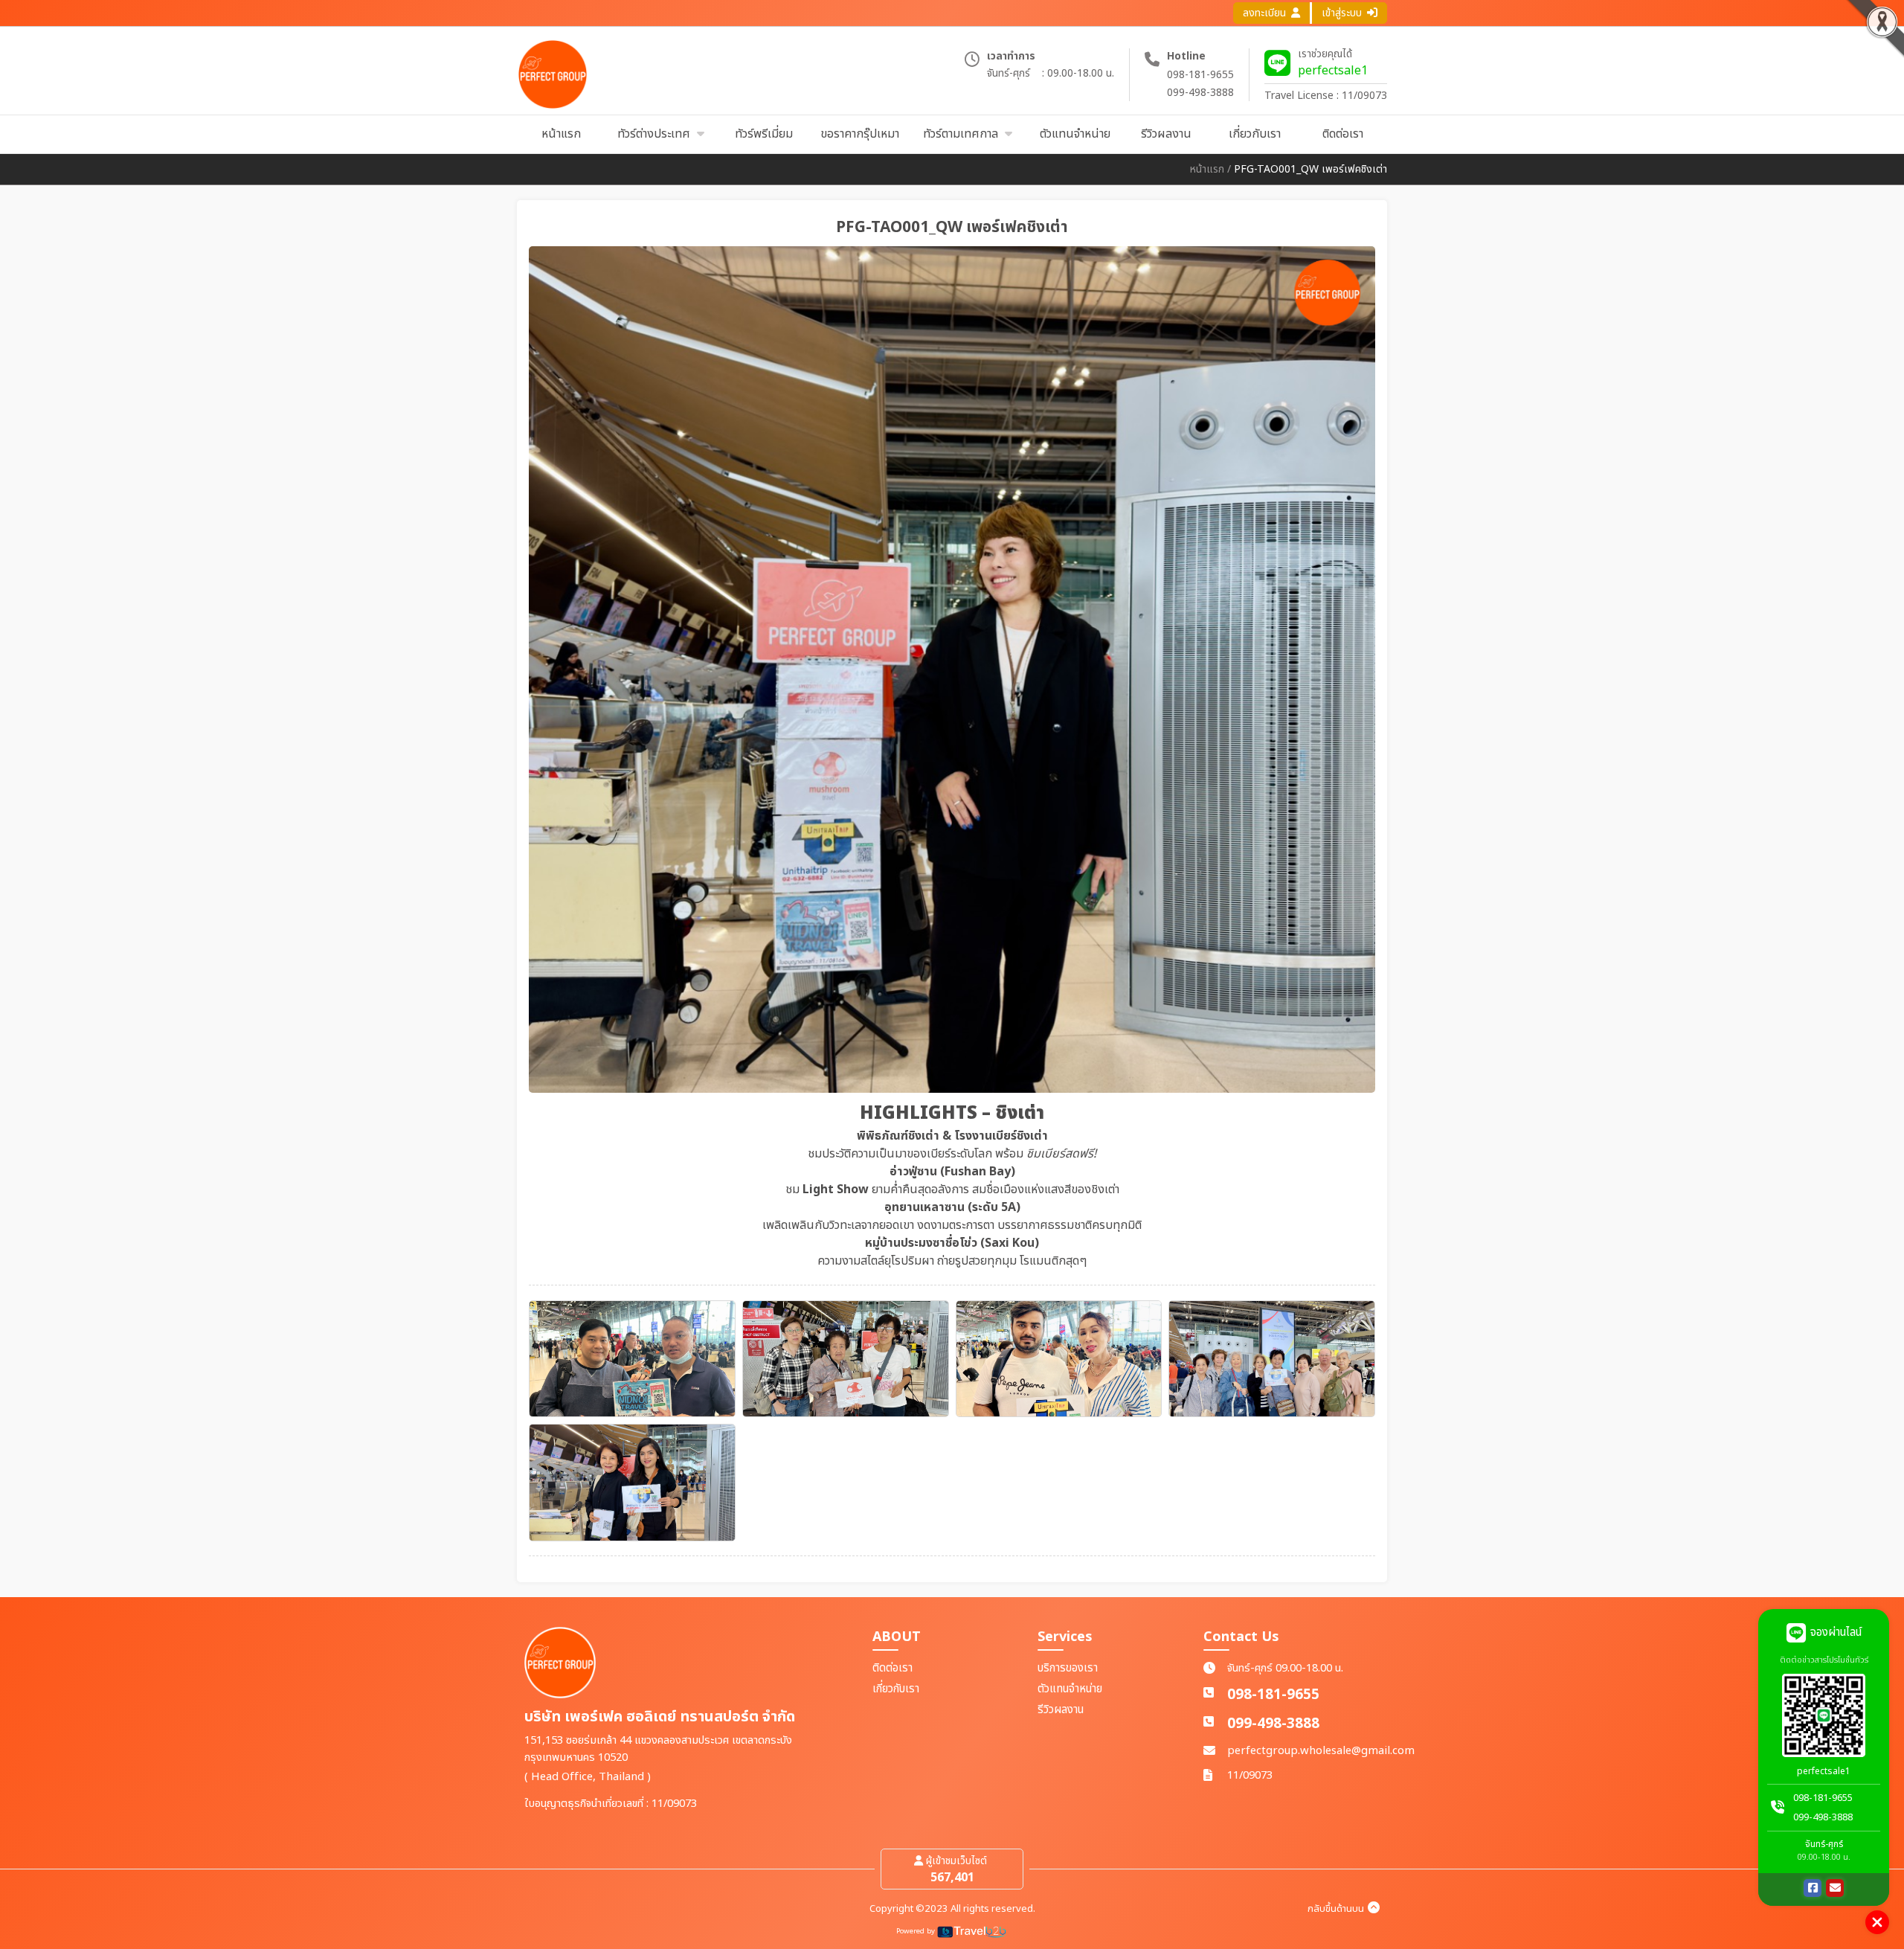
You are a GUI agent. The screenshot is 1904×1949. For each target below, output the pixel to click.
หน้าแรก (1207, 169)
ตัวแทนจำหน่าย (1070, 1689)
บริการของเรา (1068, 1668)
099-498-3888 (1200, 93)
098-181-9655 (1200, 75)
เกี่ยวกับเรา (896, 1689)
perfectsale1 (1333, 71)
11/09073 (1250, 1775)
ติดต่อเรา (892, 1668)
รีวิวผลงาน (1061, 1710)
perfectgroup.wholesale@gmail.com (1321, 1751)
